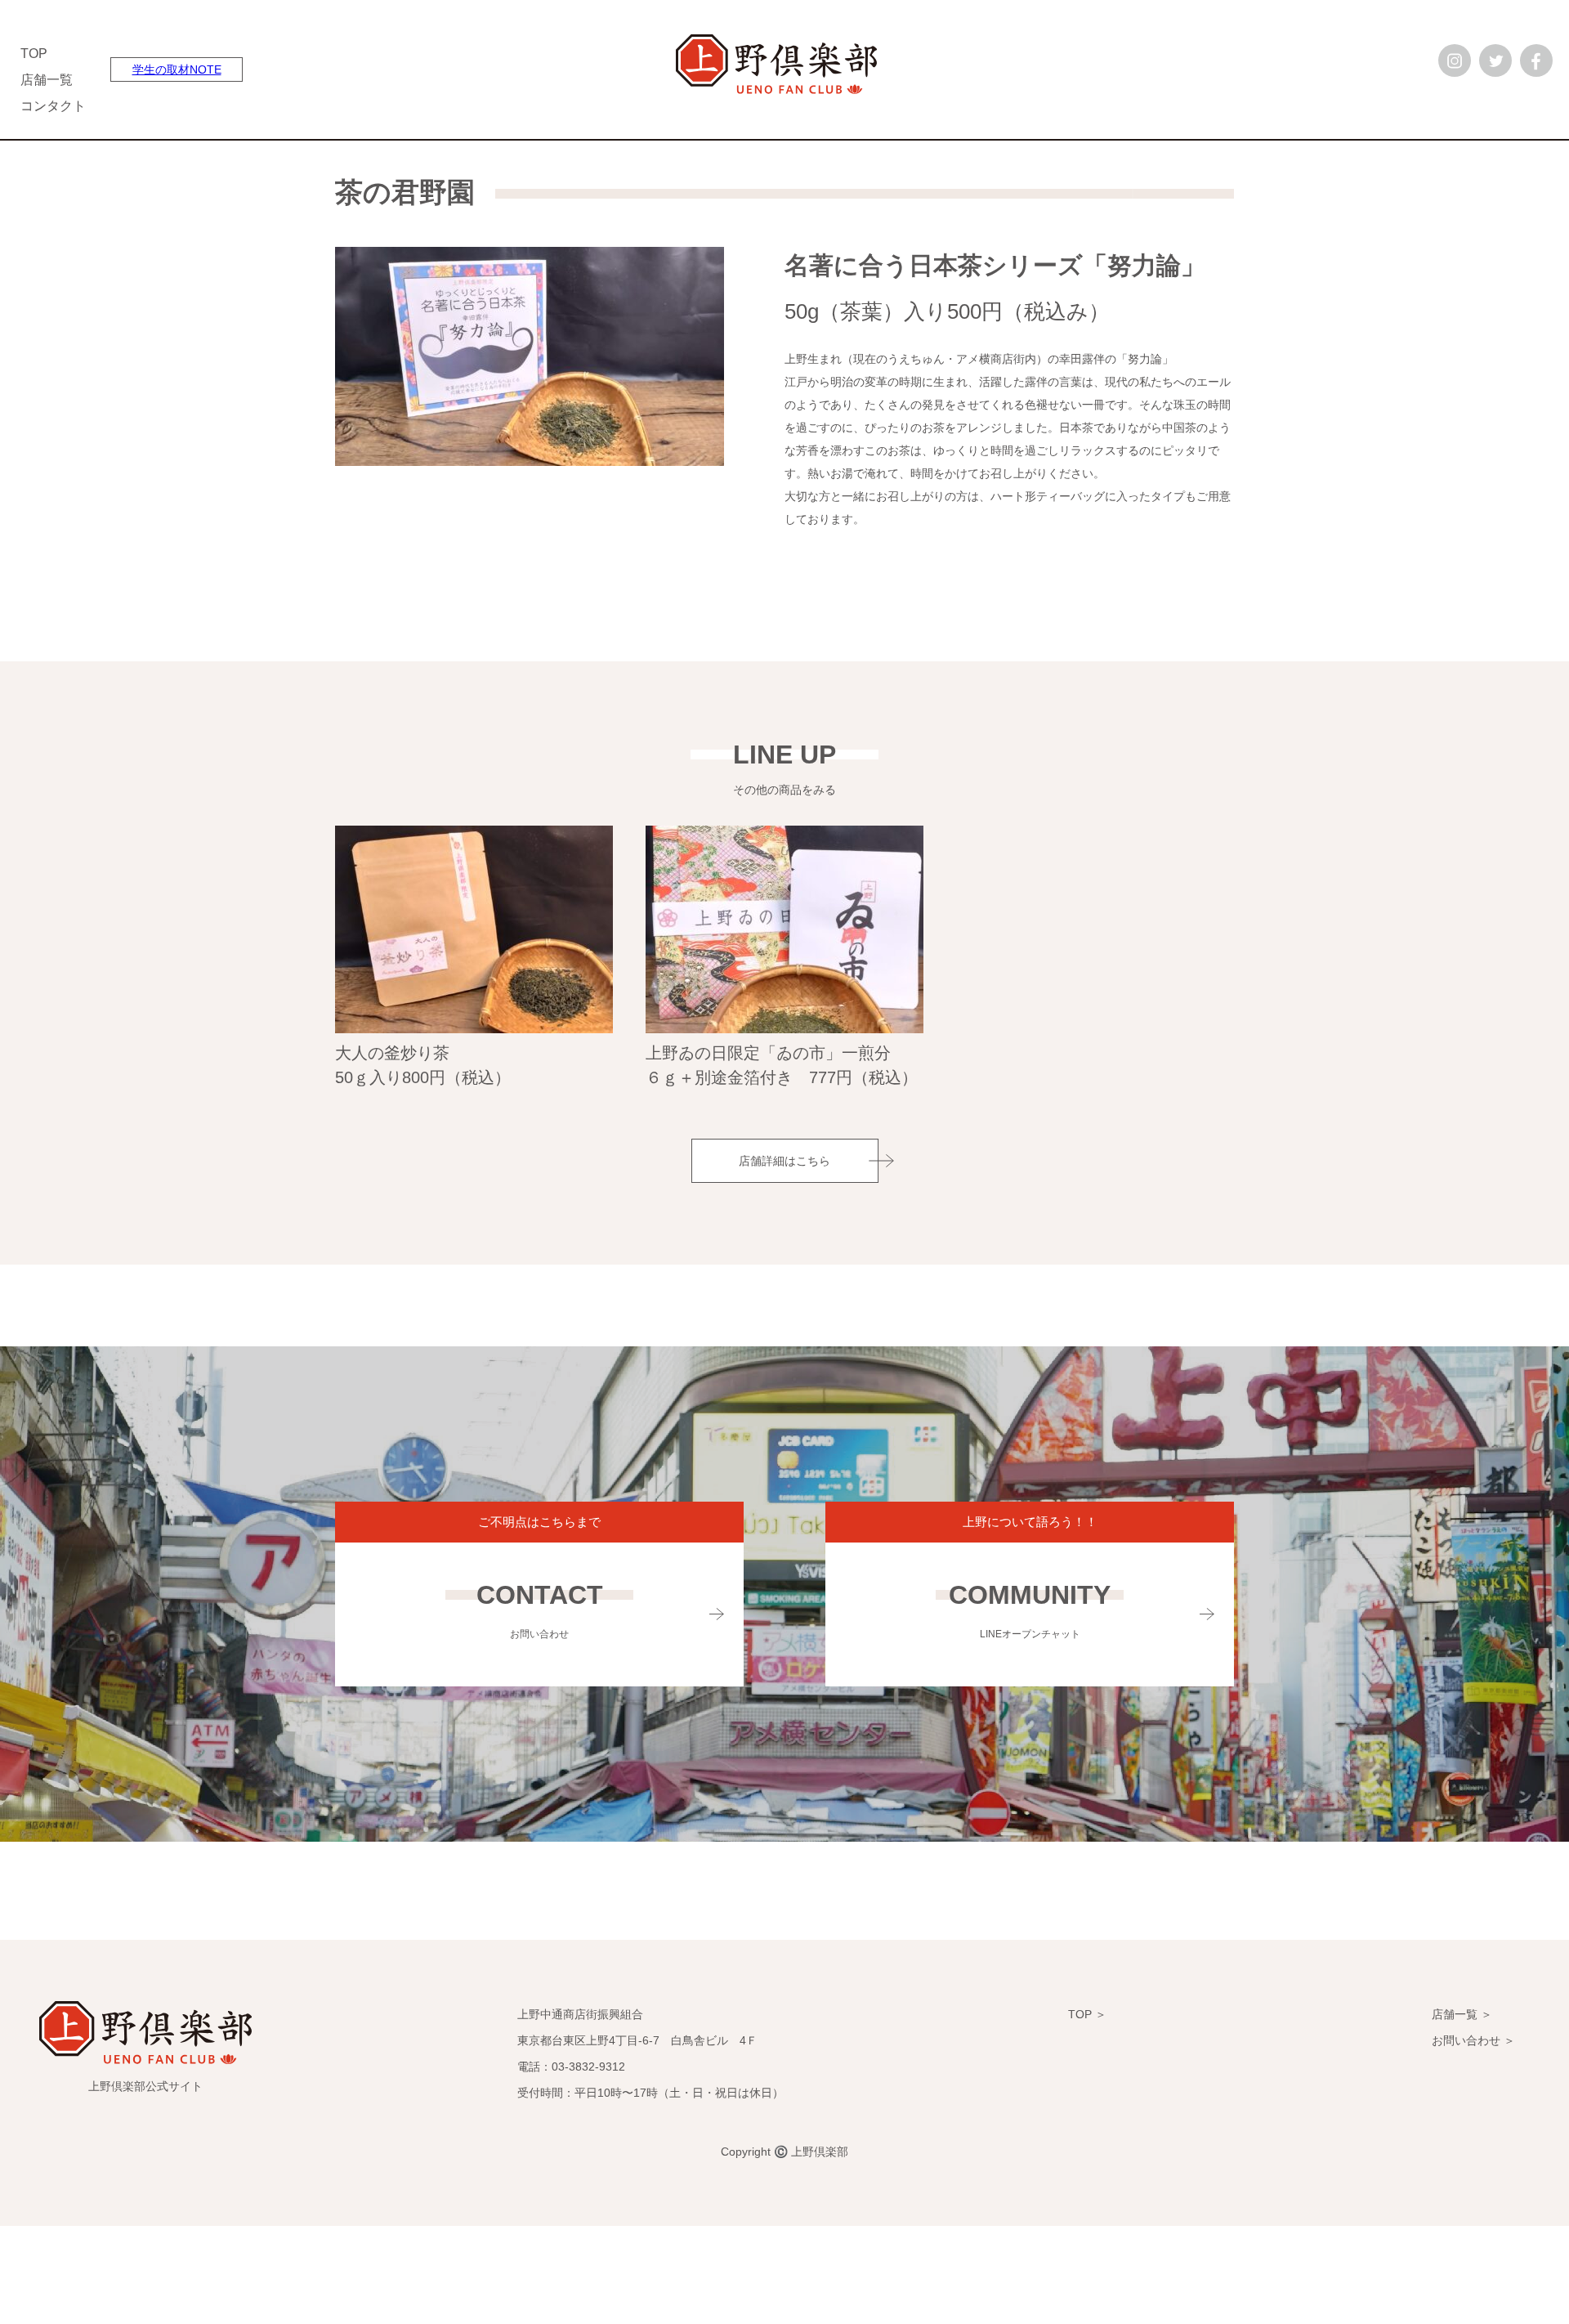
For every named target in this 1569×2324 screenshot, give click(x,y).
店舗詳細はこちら (784, 1161)
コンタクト (53, 106)
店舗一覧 (47, 80)
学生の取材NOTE (177, 69)
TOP (34, 54)
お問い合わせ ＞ (1473, 2040)
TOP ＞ (1087, 2014)
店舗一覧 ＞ (1462, 2014)
